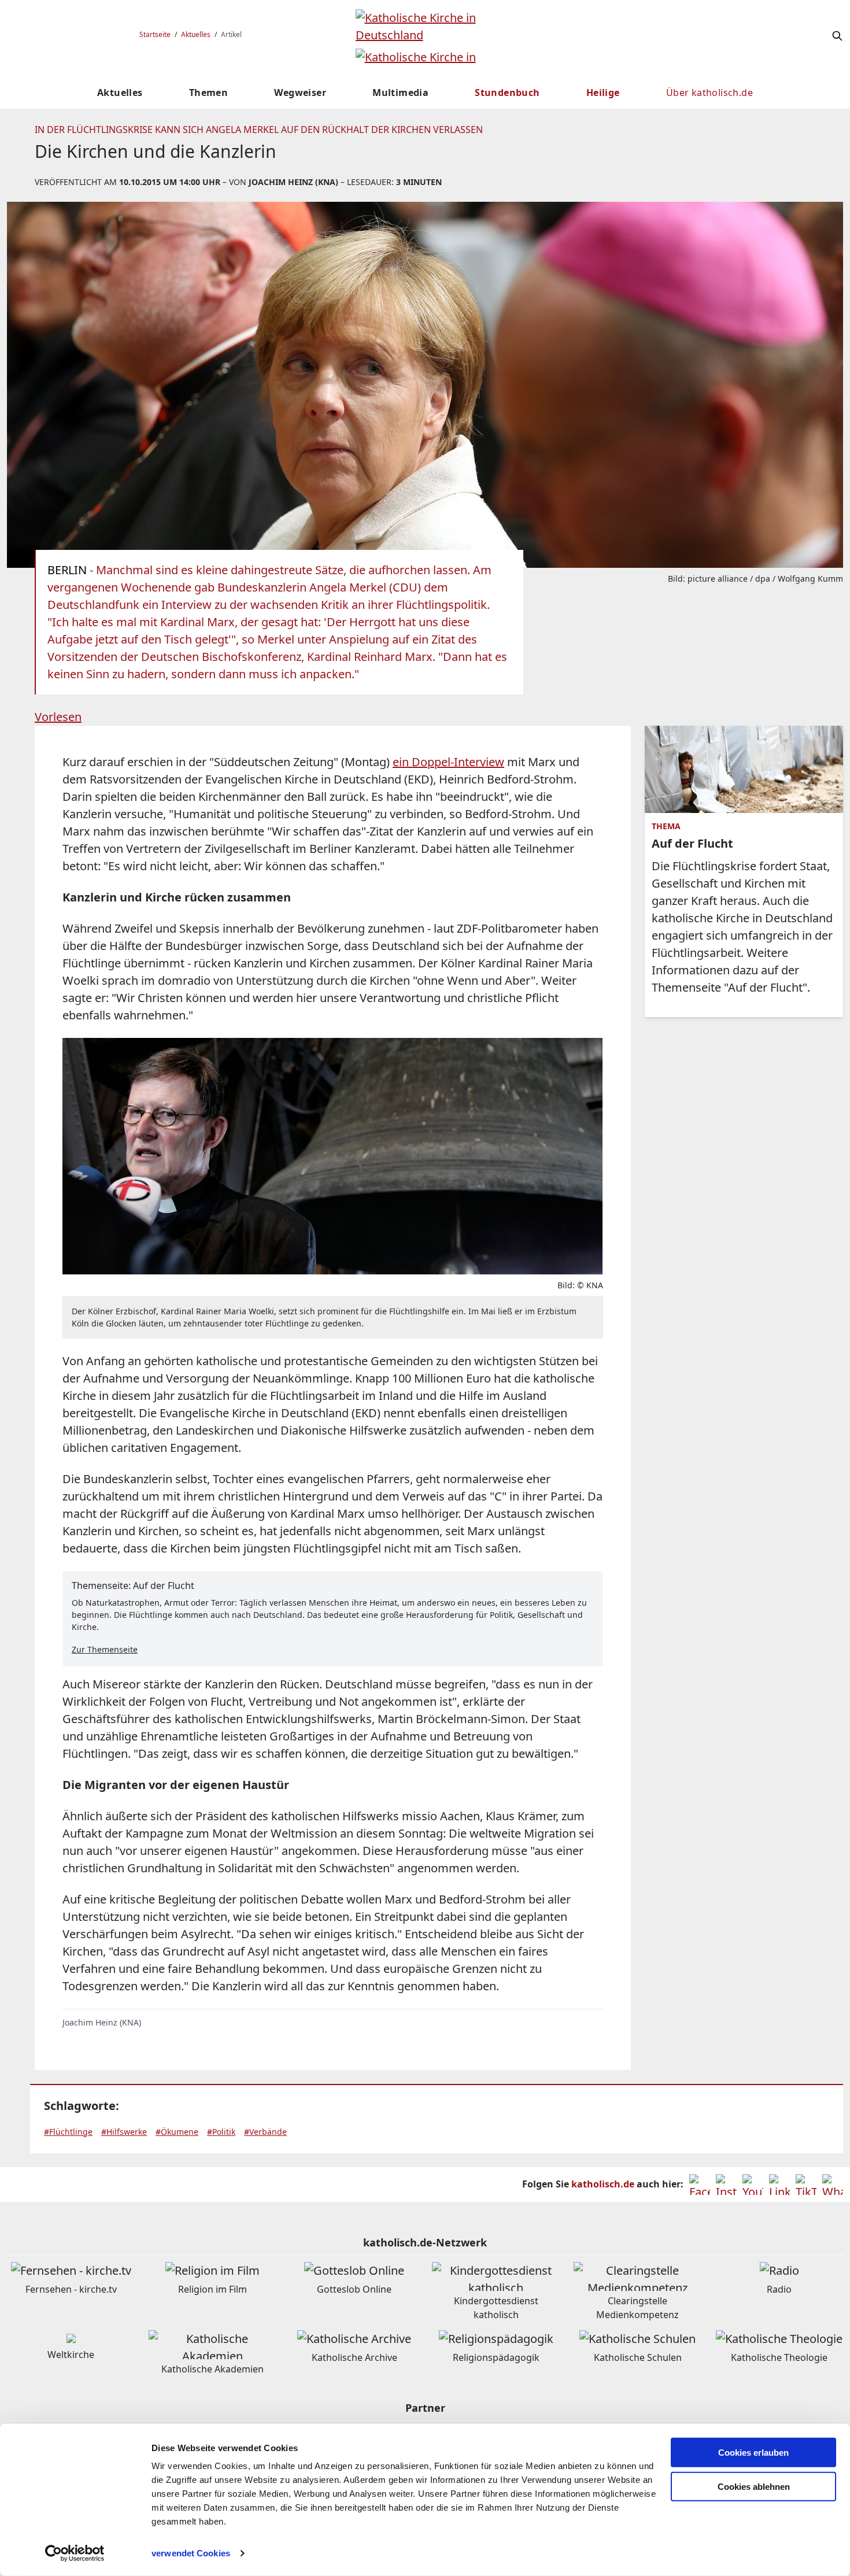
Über (709, 93)
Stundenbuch (507, 93)
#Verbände (265, 2132)
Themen (208, 93)
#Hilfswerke (124, 2132)
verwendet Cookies (191, 2553)
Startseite (155, 34)
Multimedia (400, 93)
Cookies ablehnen (754, 2487)
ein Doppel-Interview (448, 762)
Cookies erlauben (753, 2453)
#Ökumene (177, 2132)
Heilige (603, 93)
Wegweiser (300, 93)
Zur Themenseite (105, 1649)
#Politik (221, 2132)
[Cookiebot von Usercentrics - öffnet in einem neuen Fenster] (75, 2553)
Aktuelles (196, 34)
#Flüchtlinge (68, 2132)
